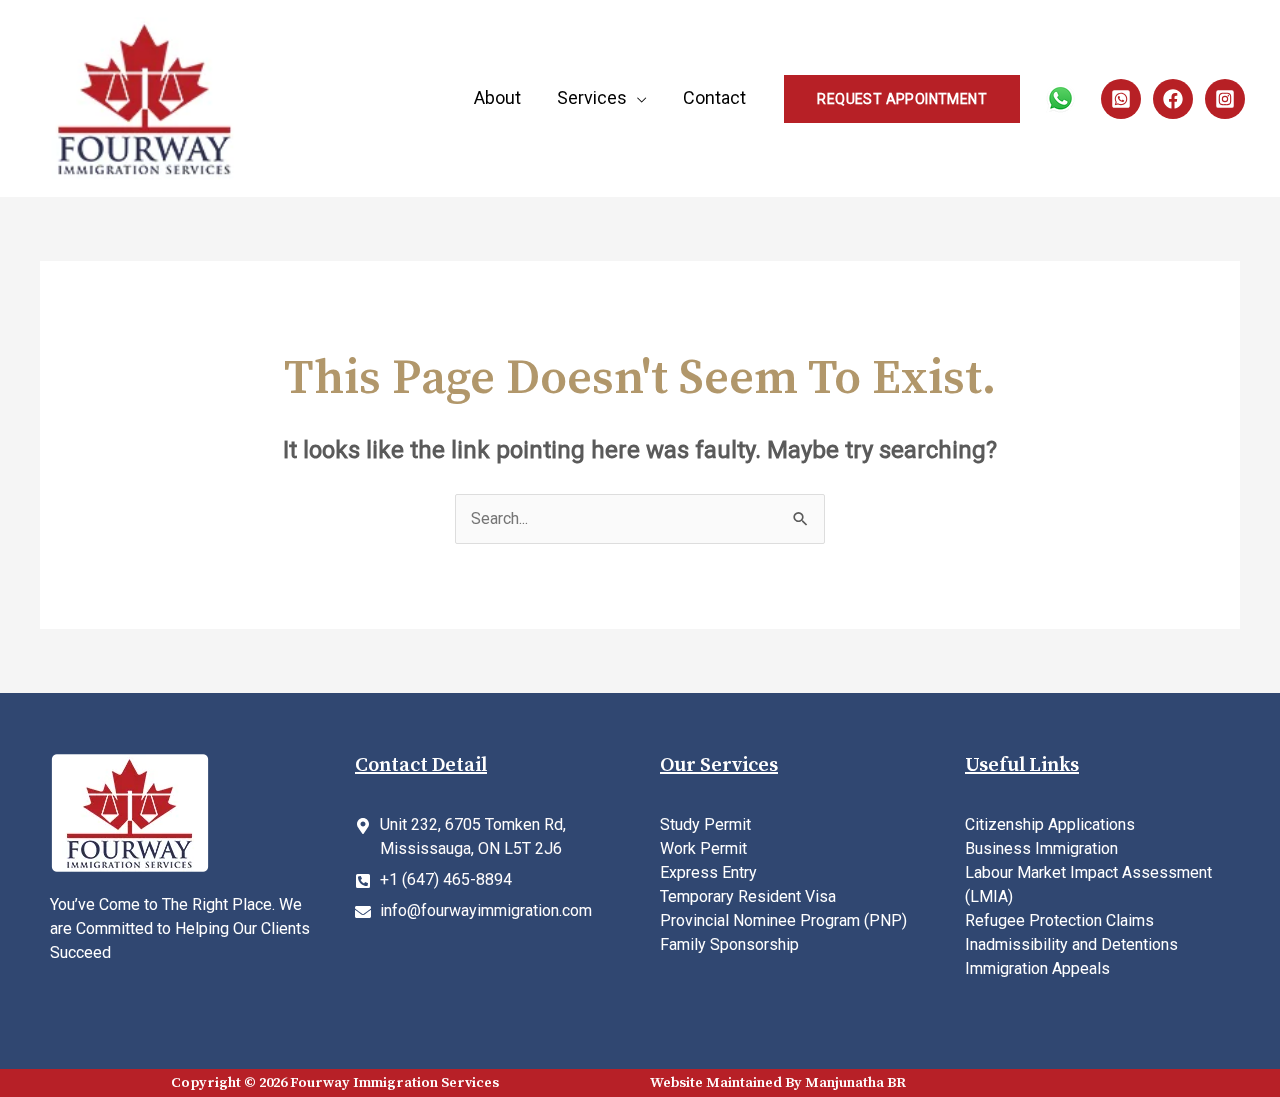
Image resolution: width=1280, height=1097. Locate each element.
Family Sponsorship (729, 944)
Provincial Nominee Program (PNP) (783, 920)
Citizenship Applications (1050, 824)
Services (592, 98)
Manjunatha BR (855, 1083)
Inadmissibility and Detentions (1071, 944)
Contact (714, 98)
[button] (902, 99)
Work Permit (703, 848)
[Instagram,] (1225, 99)
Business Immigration (1041, 848)
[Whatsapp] (1121, 99)
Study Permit (705, 824)
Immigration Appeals (1037, 968)
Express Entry (708, 872)
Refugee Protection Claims (1059, 920)
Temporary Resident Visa (748, 896)
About (497, 98)
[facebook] (1173, 99)
